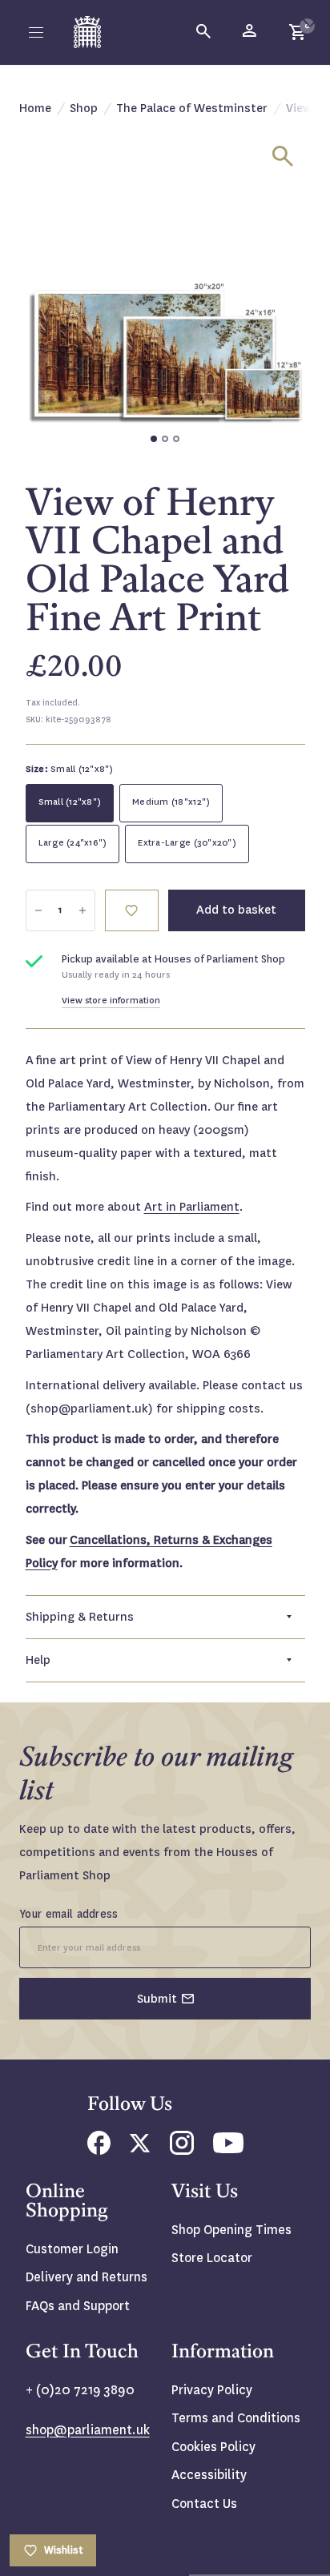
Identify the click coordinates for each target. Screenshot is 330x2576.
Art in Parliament (192, 1207)
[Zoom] (283, 156)
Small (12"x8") (70, 802)
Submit (157, 1999)
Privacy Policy (212, 2390)
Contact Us (204, 2504)
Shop (84, 108)
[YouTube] (228, 2149)
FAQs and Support (78, 2306)
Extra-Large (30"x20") (187, 843)
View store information (111, 1001)
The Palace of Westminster (192, 108)
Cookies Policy (213, 2447)
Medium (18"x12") (171, 802)
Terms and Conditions (236, 2418)
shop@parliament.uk (88, 2430)
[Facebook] (99, 2150)
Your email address (69, 1914)
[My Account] (251, 32)
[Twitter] (140, 2148)
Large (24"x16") (73, 843)
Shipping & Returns (80, 1617)
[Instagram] (182, 2150)
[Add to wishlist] (310, 20)
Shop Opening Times (231, 2230)
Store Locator (212, 2258)
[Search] (204, 32)
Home (35, 108)
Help (38, 1660)
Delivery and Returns (87, 2277)
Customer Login (72, 2249)
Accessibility (209, 2475)
